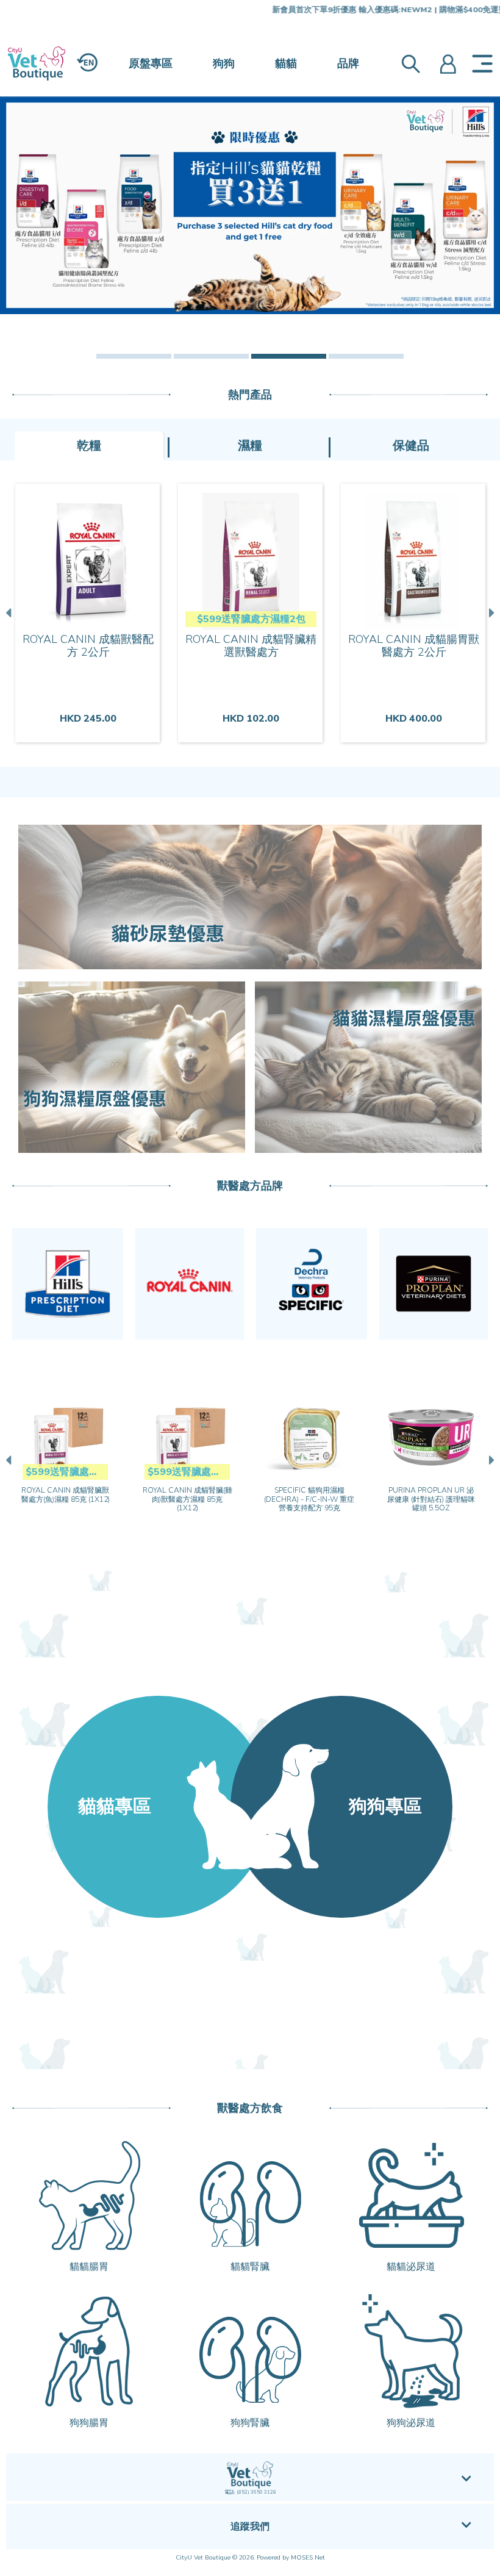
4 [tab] (366, 356)
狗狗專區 (385, 1806)
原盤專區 (151, 63)
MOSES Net (308, 2558)
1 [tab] (134, 356)
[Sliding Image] (250, 205)
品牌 (348, 63)
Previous (10, 613)
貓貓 (286, 63)
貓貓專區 (115, 1806)
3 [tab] (289, 356)
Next (490, 613)
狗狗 (224, 63)
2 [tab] (211, 356)
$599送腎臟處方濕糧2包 (251, 619)
